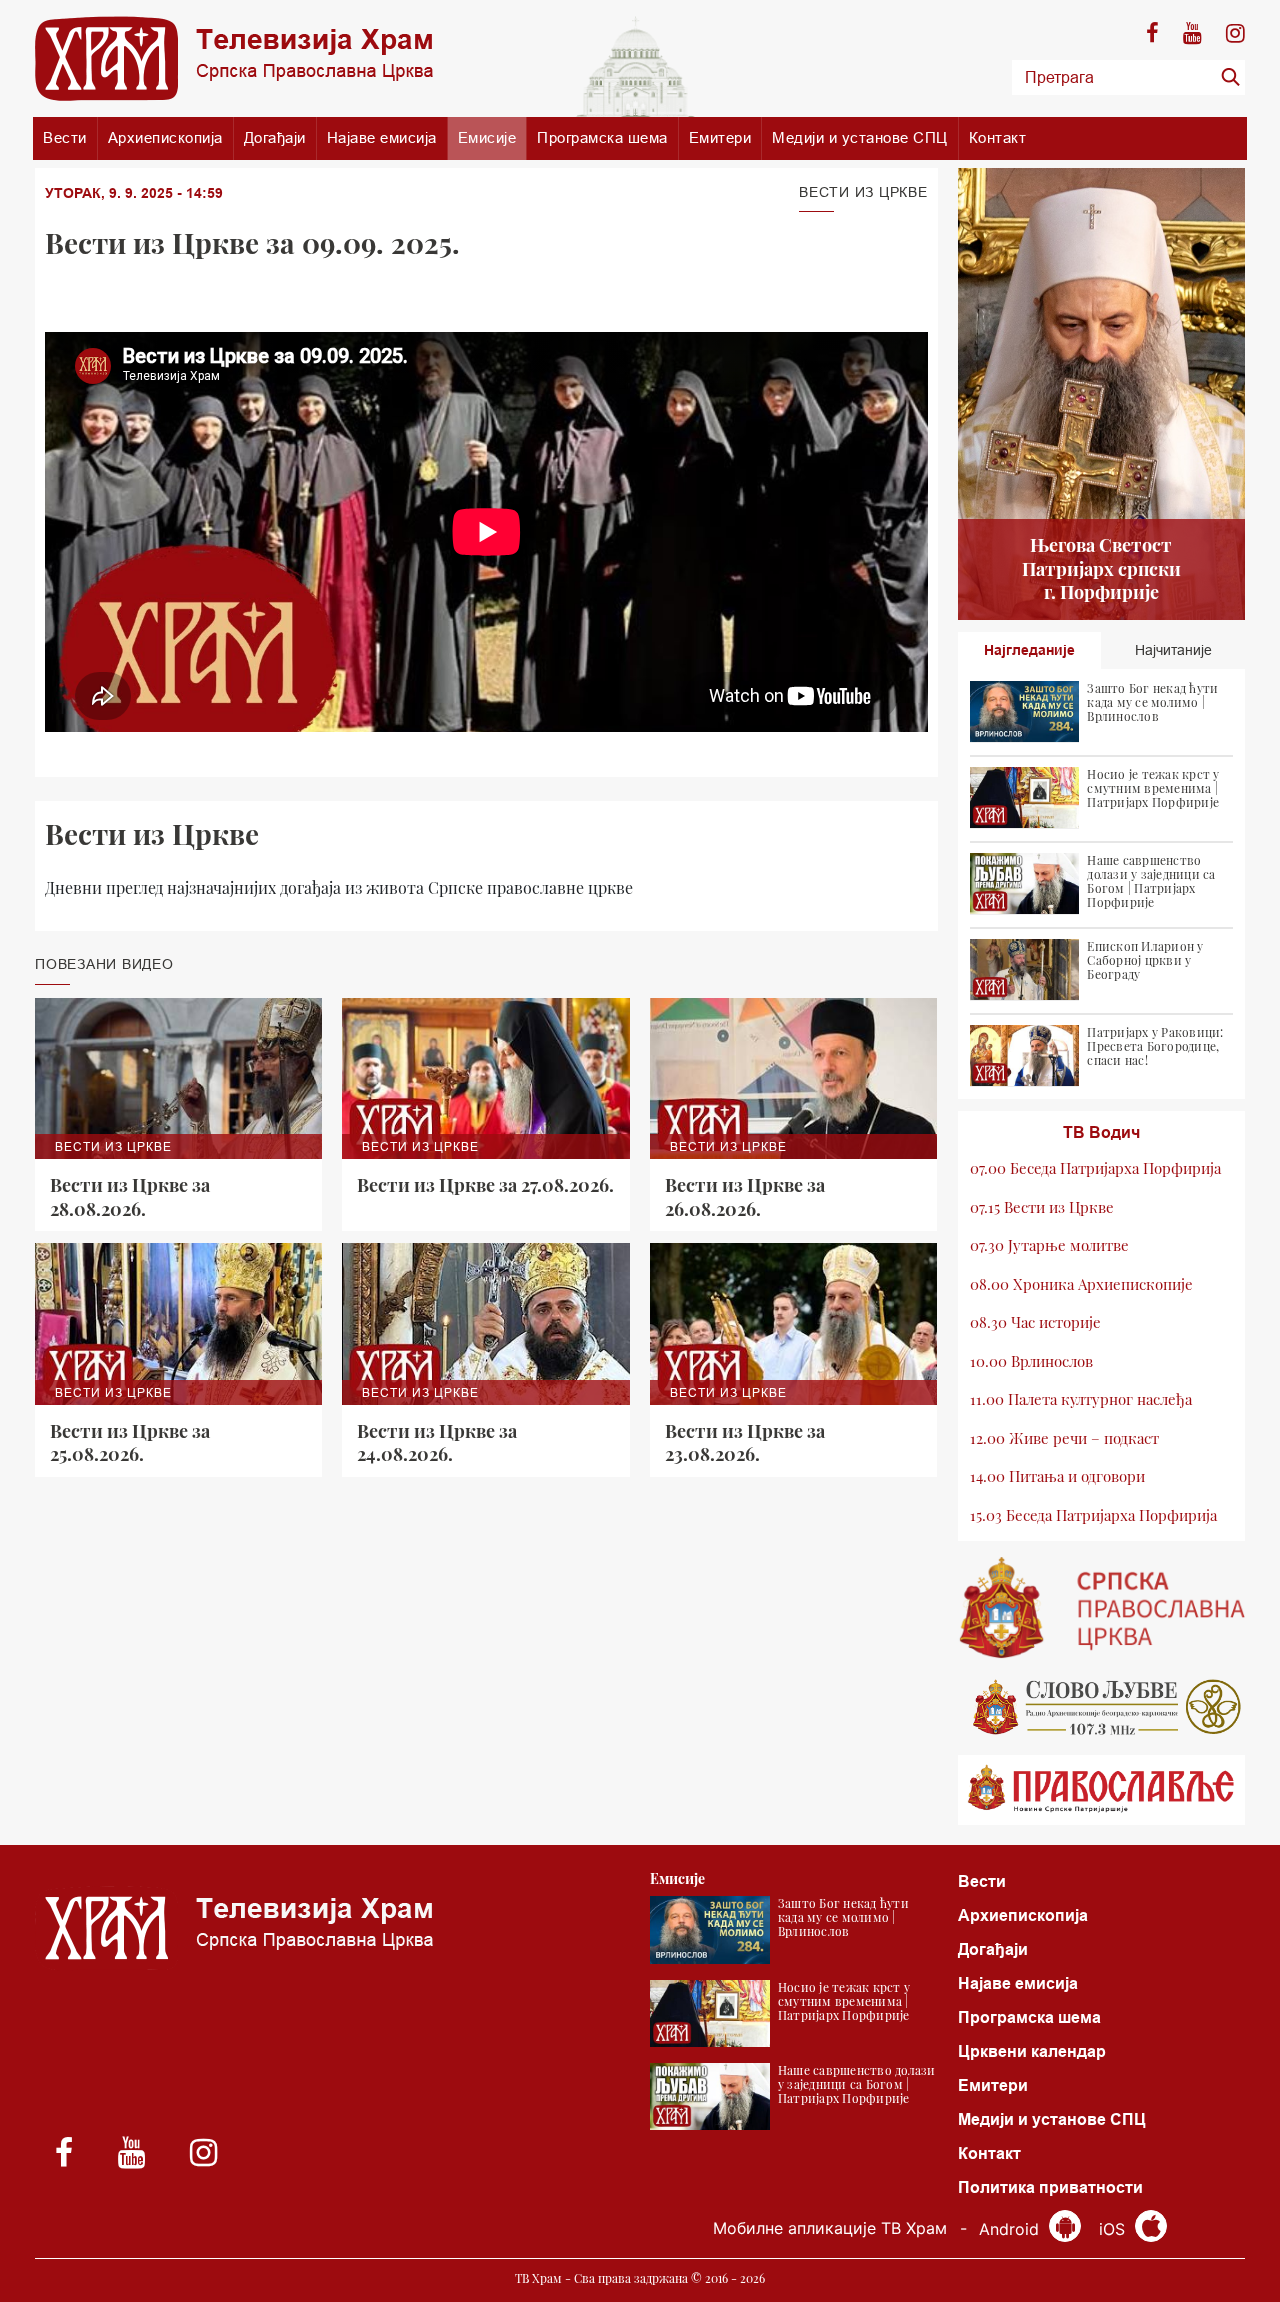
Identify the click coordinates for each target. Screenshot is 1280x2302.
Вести (65, 137)
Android (1011, 2229)
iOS (1114, 2229)
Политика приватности (1050, 2187)
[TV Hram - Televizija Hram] (234, 58)
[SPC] (1102, 1608)
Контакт (998, 137)
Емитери (720, 137)
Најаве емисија (382, 137)
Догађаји (275, 137)
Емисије (487, 137)
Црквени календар (1032, 2051)
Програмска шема (602, 137)
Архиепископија (165, 137)
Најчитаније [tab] (1173, 650)
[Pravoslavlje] (1102, 1790)
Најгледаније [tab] (1029, 650)
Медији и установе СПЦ (860, 137)
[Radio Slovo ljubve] (1102, 1707)
